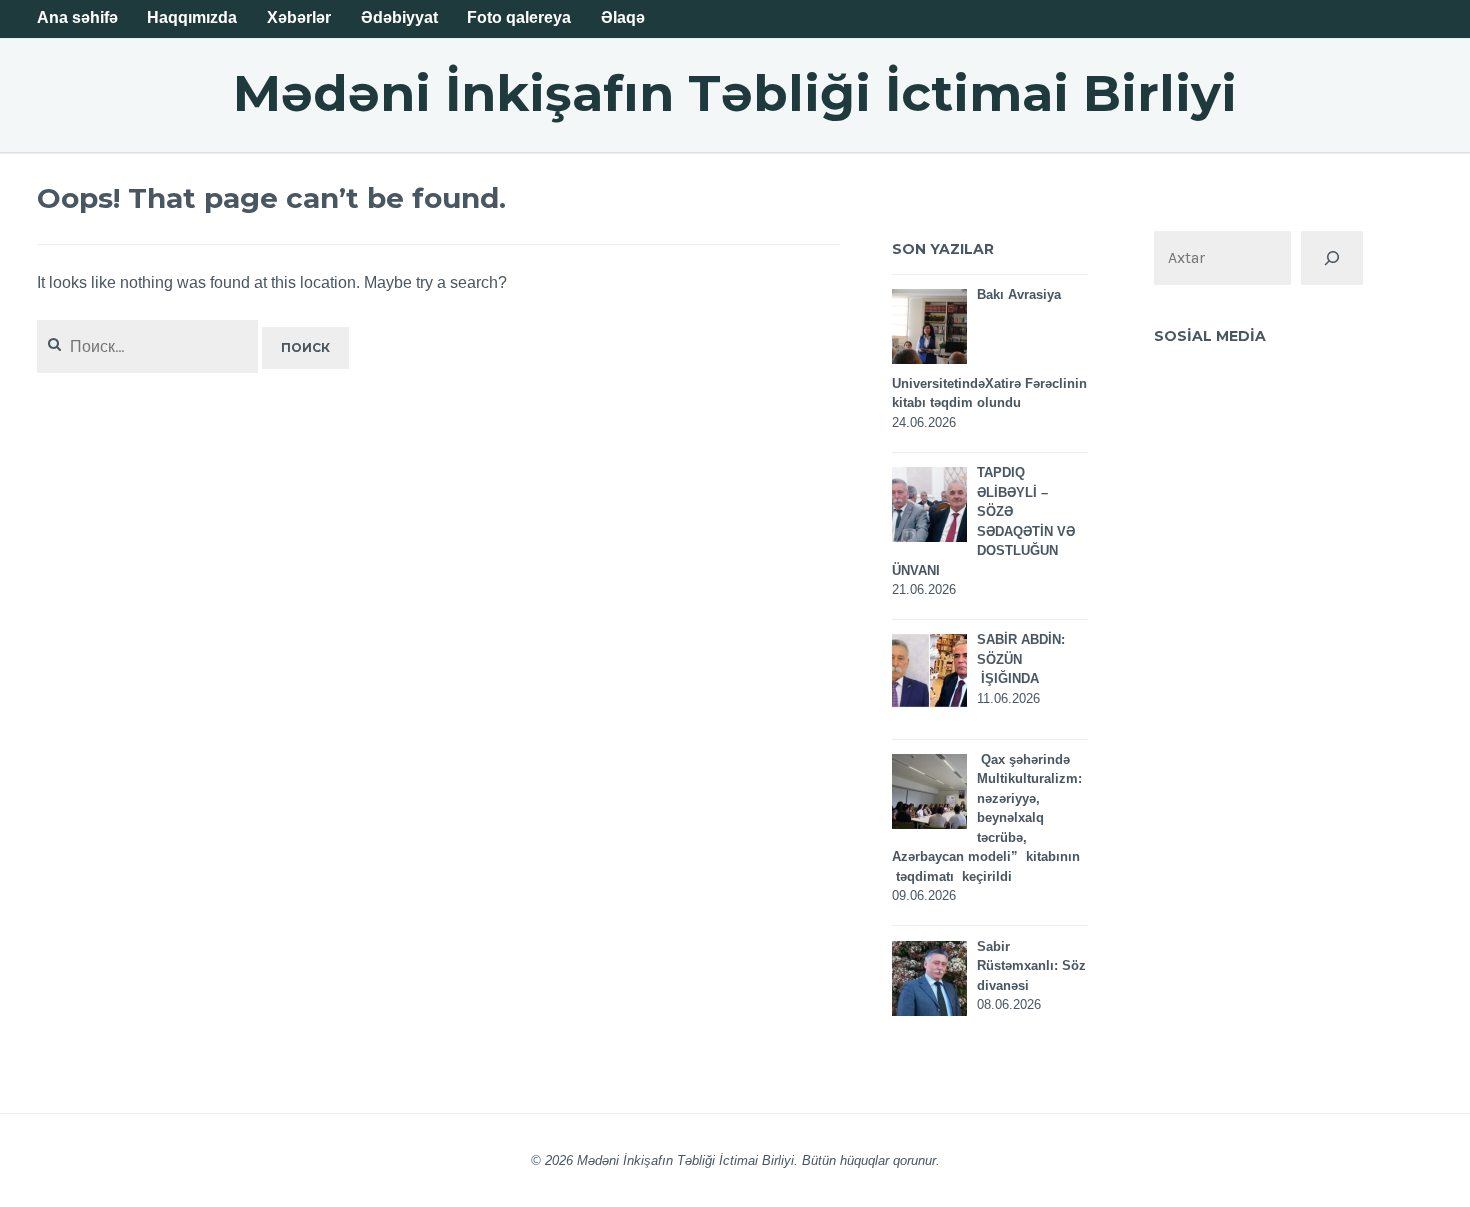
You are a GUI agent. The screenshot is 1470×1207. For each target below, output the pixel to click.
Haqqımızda (192, 17)
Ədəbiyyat (399, 17)
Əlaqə (623, 17)
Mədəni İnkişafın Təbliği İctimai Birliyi (735, 93)
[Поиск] (1332, 258)
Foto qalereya (519, 17)
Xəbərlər (299, 17)
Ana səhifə (77, 17)
